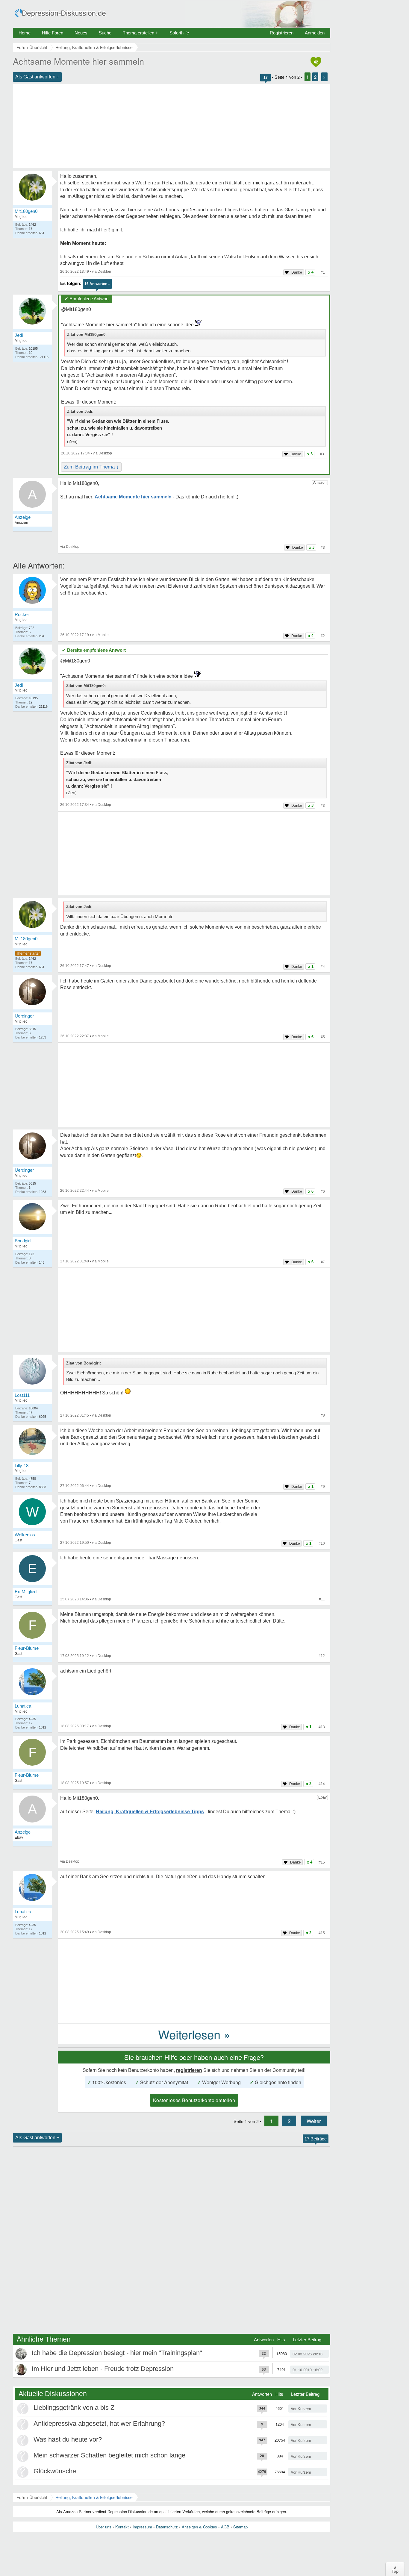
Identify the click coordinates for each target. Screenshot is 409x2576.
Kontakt (122, 2527)
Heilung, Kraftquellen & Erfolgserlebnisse (94, 2497)
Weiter (314, 2121)
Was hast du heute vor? (68, 2439)
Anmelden (315, 33)
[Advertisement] (172, 126)
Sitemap (240, 2527)
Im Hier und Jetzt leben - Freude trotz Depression (103, 2369)
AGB (225, 2527)
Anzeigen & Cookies (199, 2527)
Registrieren (282, 33)
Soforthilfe (179, 33)
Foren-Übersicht (32, 2497)
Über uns (104, 2527)
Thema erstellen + (140, 33)
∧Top (395, 2569)
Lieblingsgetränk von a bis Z (74, 2408)
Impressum (142, 2527)
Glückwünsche (55, 2471)
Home (25, 33)
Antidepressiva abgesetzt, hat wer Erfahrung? (99, 2423)
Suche (105, 33)
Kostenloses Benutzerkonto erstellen (194, 2100)
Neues (81, 33)
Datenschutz (167, 2527)
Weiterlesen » (194, 2034)
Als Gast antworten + (37, 77)
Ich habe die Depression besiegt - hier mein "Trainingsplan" (117, 2353)
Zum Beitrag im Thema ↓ (91, 467)
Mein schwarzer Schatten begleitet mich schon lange (109, 2455)
